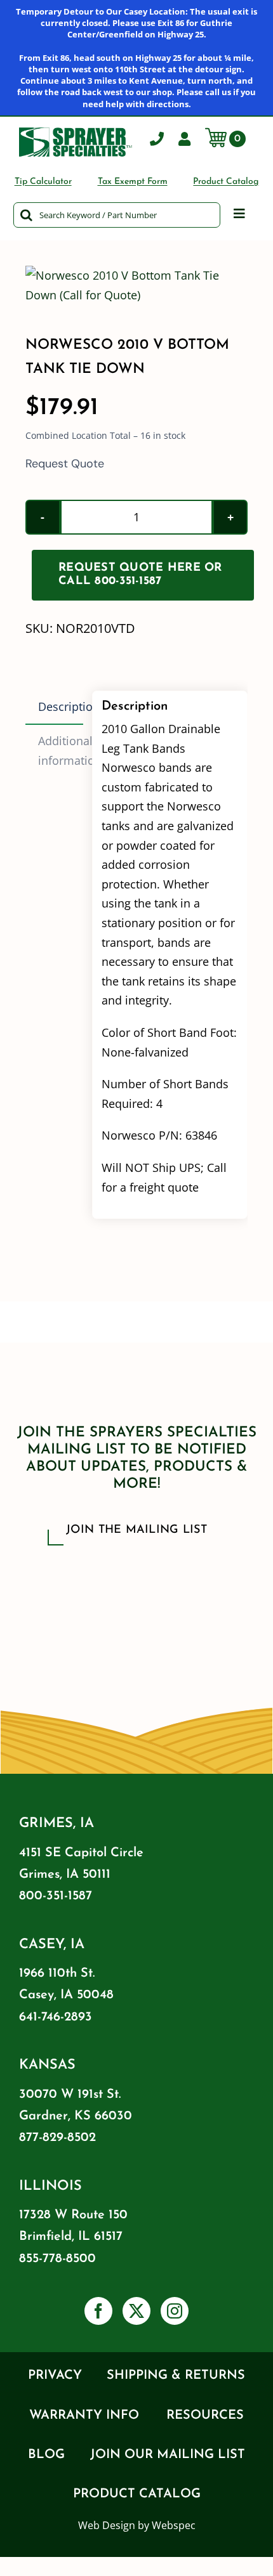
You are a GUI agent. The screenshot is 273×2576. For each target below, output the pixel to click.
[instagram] (175, 2311)
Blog (46, 2455)
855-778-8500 (57, 2259)
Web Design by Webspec (137, 2525)
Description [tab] (61, 706)
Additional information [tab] (61, 751)
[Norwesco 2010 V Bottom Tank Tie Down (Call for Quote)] (136, 285)
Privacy (55, 2376)
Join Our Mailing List (168, 2455)
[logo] (76, 133)
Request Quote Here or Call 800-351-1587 (140, 575)
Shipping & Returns (176, 2376)
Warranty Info (84, 2416)
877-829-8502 (57, 2138)
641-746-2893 (56, 2017)
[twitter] (136, 2311)
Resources (205, 2416)
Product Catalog (137, 2494)
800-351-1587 (56, 1896)
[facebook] (98, 2311)
